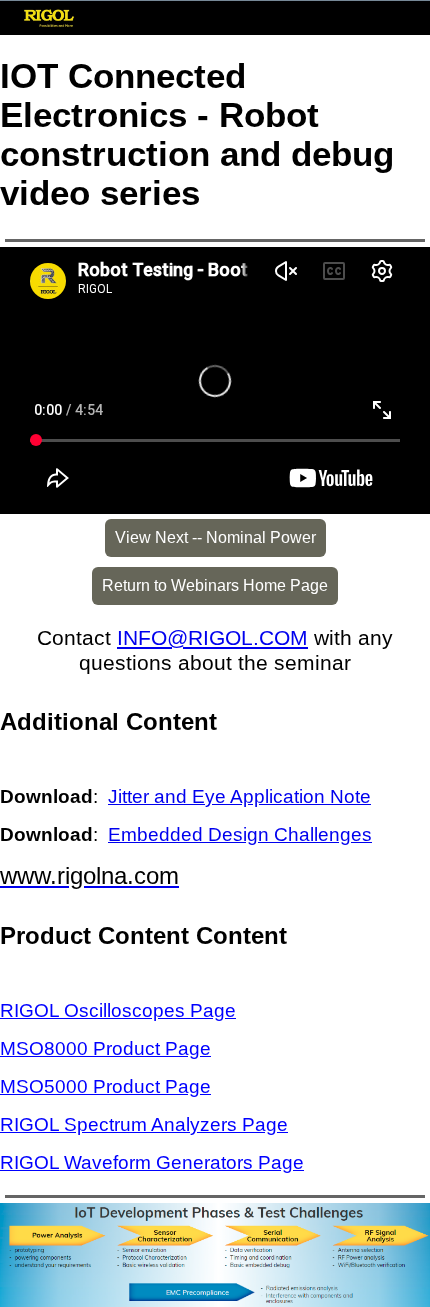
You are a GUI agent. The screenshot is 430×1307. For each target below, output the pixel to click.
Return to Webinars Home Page (215, 585)
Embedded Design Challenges (240, 834)
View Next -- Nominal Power (215, 537)
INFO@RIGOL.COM (212, 638)
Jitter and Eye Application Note (239, 796)
